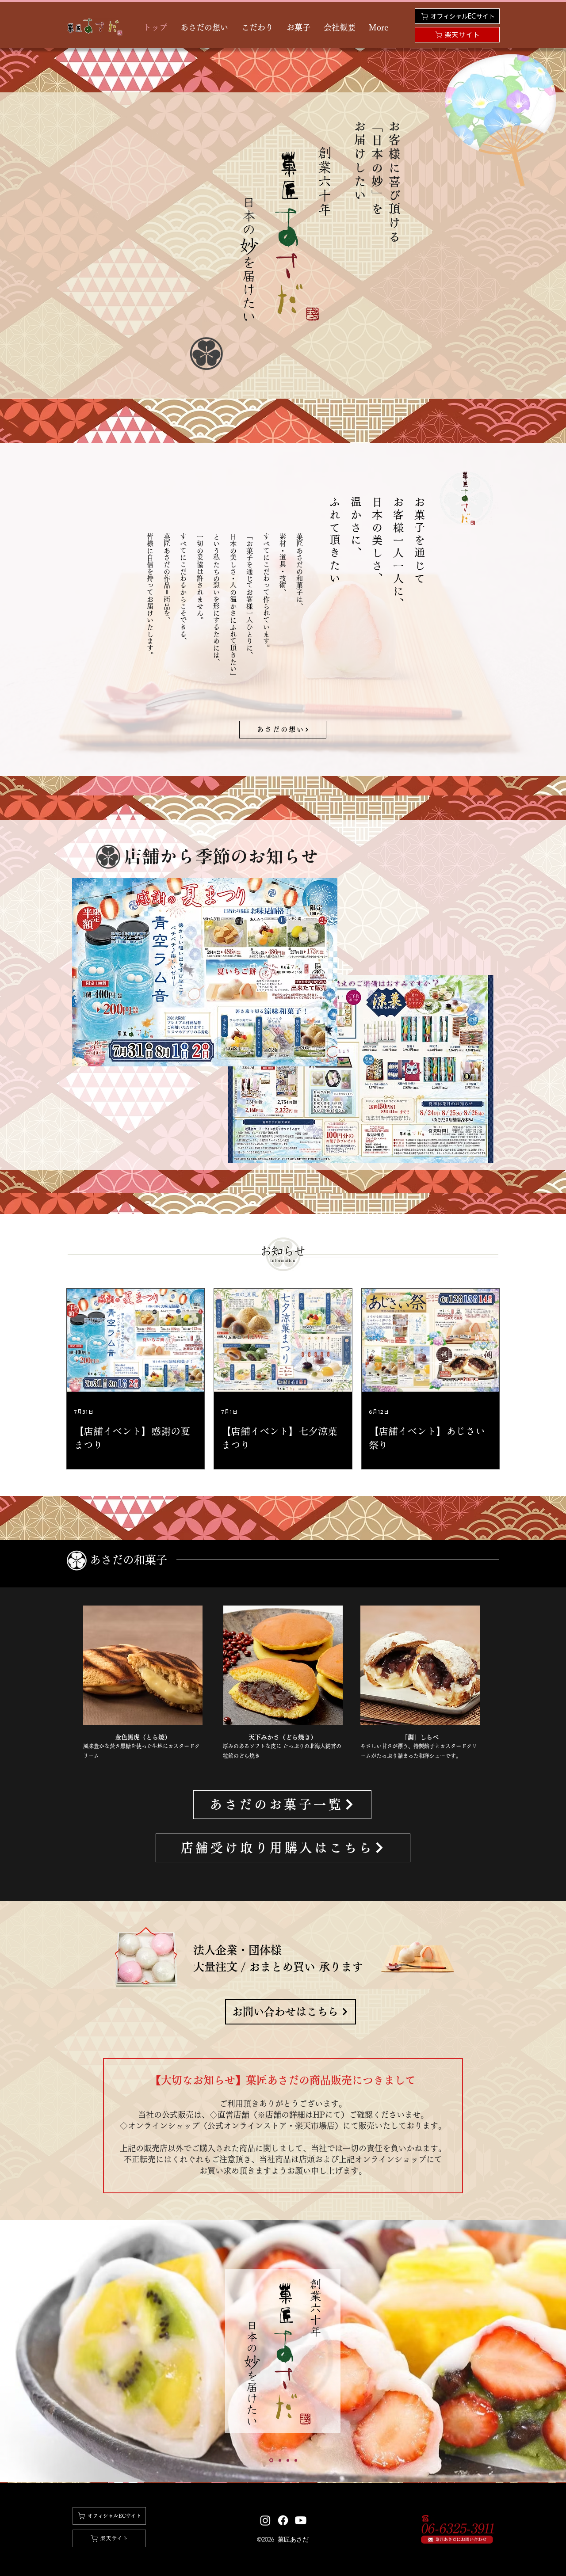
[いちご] (271, 2460)
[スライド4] (288, 2460)
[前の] (48, 2352)
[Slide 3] (279, 2460)
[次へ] (518, 2352)
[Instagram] (265, 2520)
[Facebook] (283, 2520)
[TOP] (296, 2460)
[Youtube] (301, 2520)
